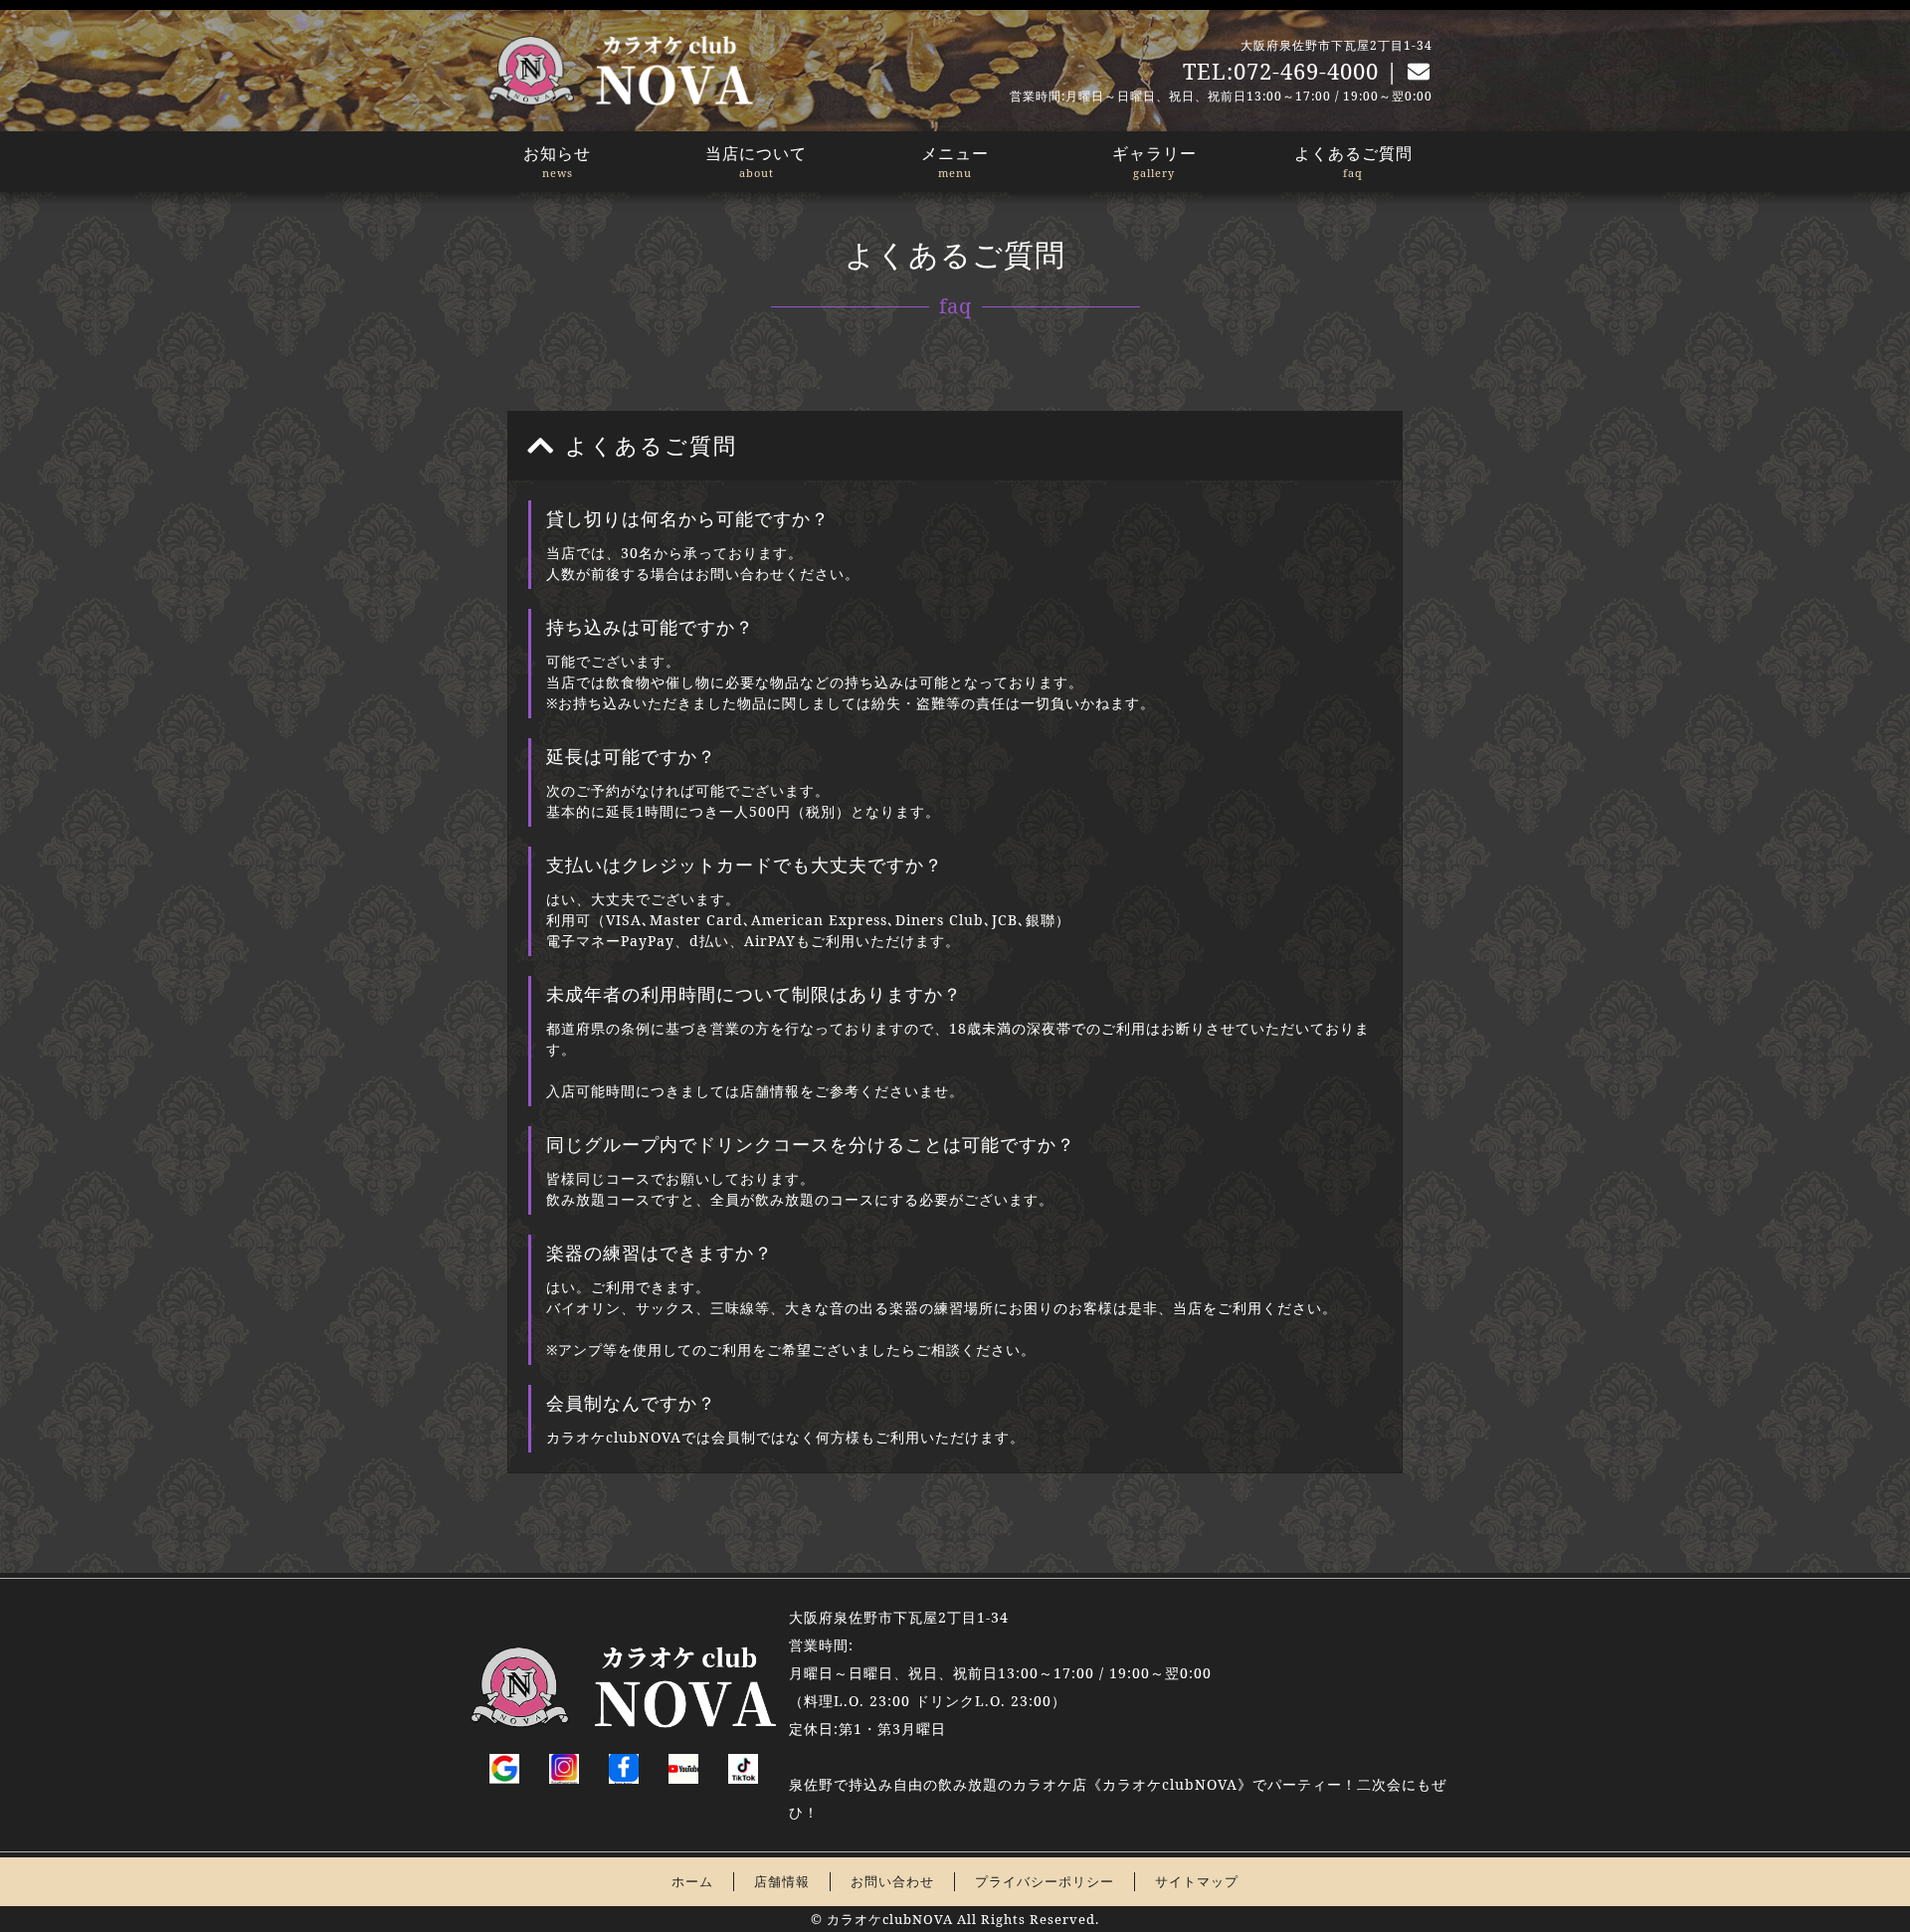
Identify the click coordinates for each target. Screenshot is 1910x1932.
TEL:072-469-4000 (1281, 71)
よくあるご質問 (1353, 161)
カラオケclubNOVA (890, 1919)
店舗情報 (782, 1881)
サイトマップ (1197, 1881)
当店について (756, 161)
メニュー (955, 161)
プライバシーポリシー (1045, 1881)
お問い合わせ (892, 1881)
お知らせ (557, 161)
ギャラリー (1154, 161)
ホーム (692, 1881)
